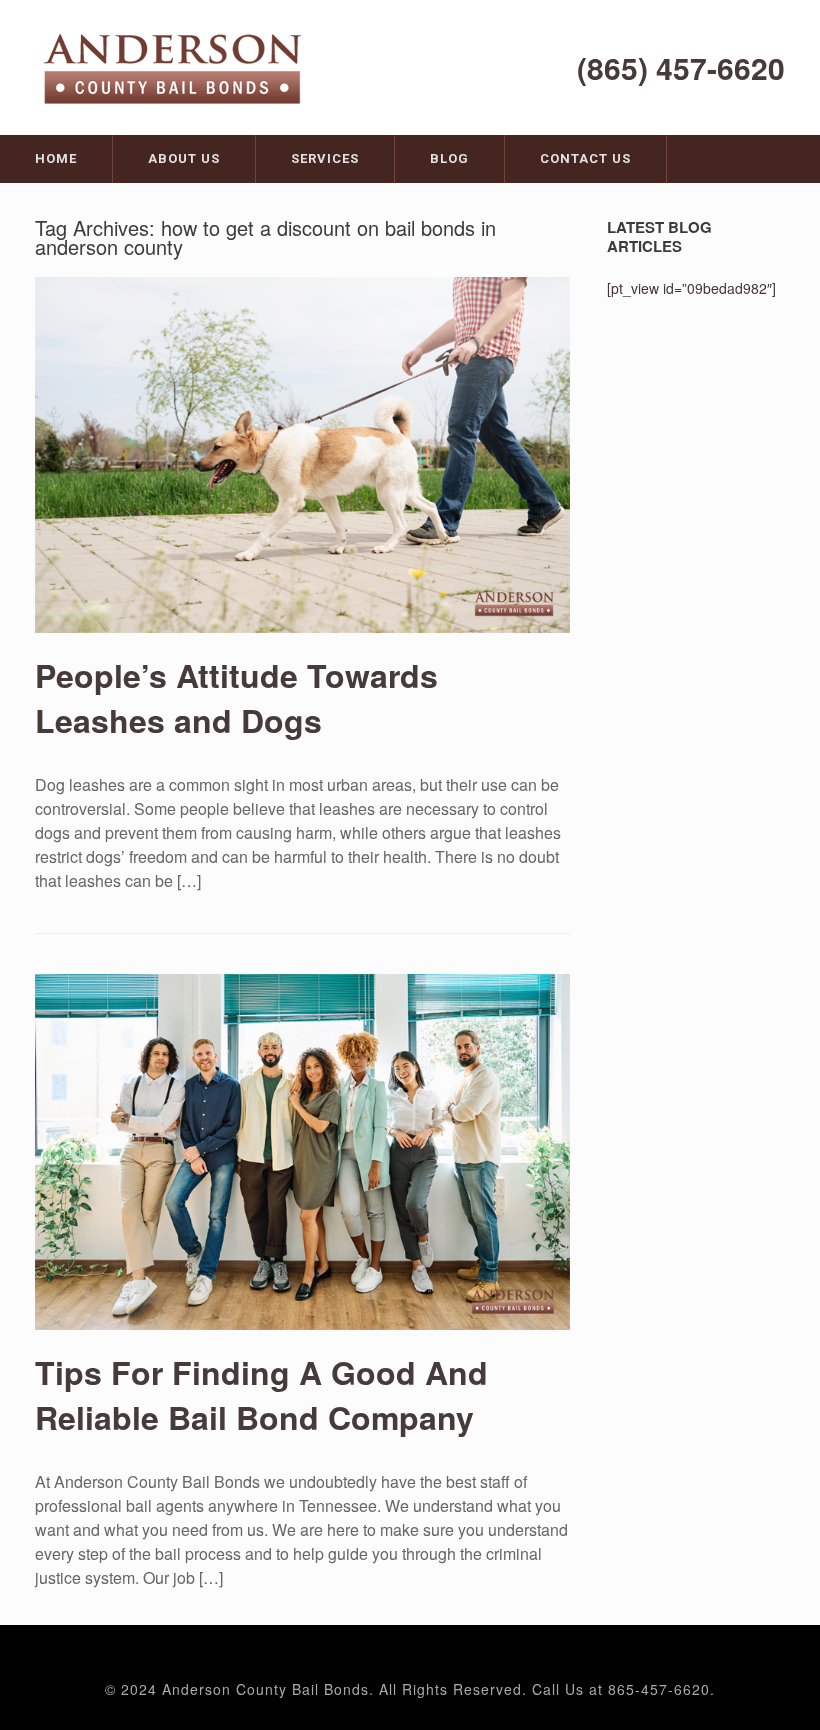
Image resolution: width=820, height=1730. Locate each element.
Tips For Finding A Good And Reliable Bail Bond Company (261, 1394)
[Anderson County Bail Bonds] (175, 66)
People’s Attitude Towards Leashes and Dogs (236, 697)
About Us (184, 158)
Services (325, 158)
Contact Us (585, 158)
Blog (449, 158)
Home (56, 158)
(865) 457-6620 (681, 67)
